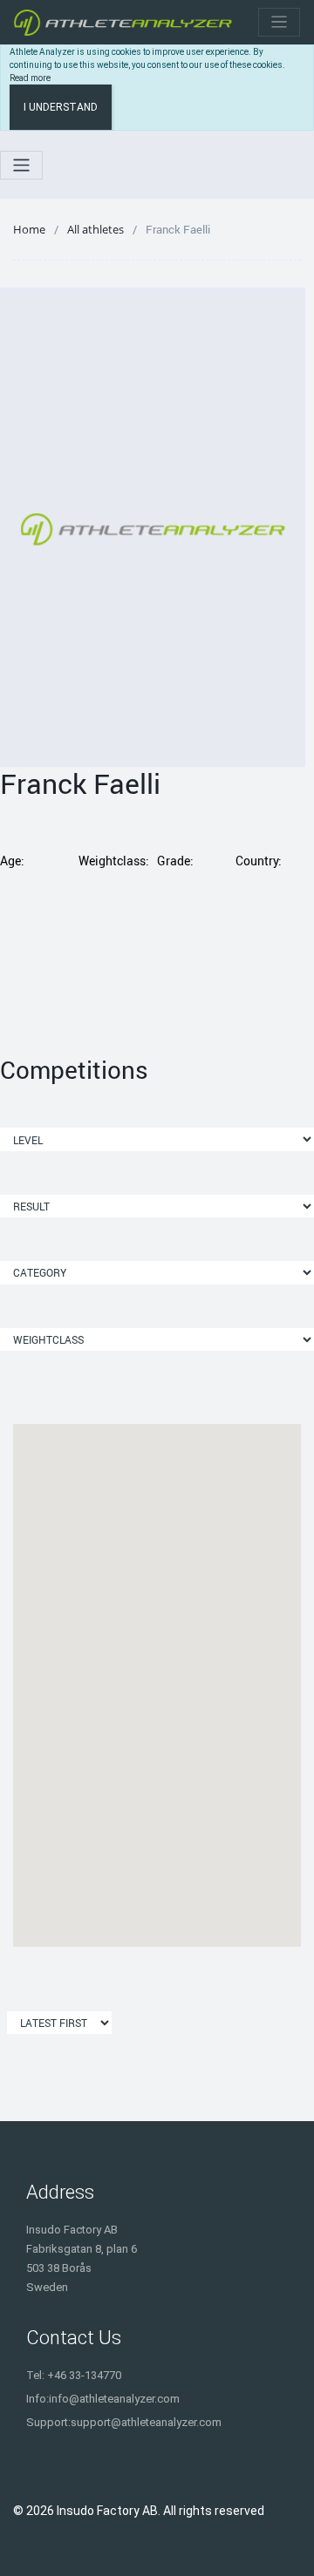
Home (29, 229)
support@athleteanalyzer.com (146, 2422)
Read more (30, 78)
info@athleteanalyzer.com (114, 2399)
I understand (61, 107)
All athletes (96, 229)
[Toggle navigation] (280, 22)
